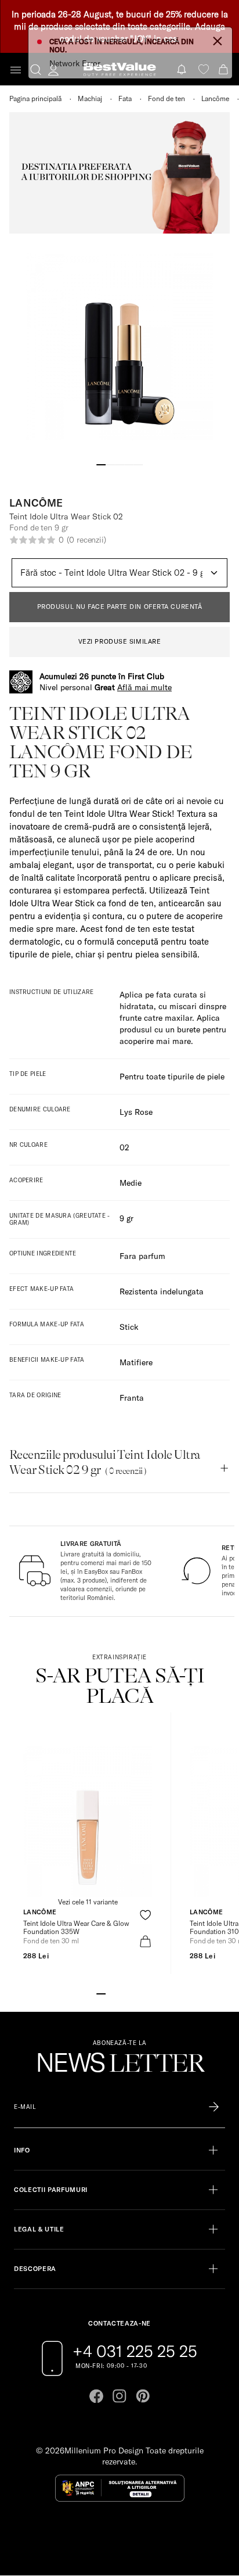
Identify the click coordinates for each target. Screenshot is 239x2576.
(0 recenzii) (86, 540)
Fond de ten (166, 98)
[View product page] (88, 1821)
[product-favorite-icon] (145, 1915)
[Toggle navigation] (16, 70)
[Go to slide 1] (101, 464)
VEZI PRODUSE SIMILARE (120, 641)
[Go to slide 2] (110, 464)
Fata (125, 98)
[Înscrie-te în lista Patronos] (214, 2107)
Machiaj (90, 98)
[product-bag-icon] (145, 1941)
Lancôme (215, 98)
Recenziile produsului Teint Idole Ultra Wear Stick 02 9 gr (105, 1462)
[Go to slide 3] (119, 464)
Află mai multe (144, 687)
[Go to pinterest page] (143, 2396)
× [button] (218, 40)
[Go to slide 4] (129, 464)
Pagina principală (35, 98)
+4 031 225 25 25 (135, 2351)
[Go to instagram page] (119, 2396)
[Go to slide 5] (138, 464)
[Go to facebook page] (96, 2396)
